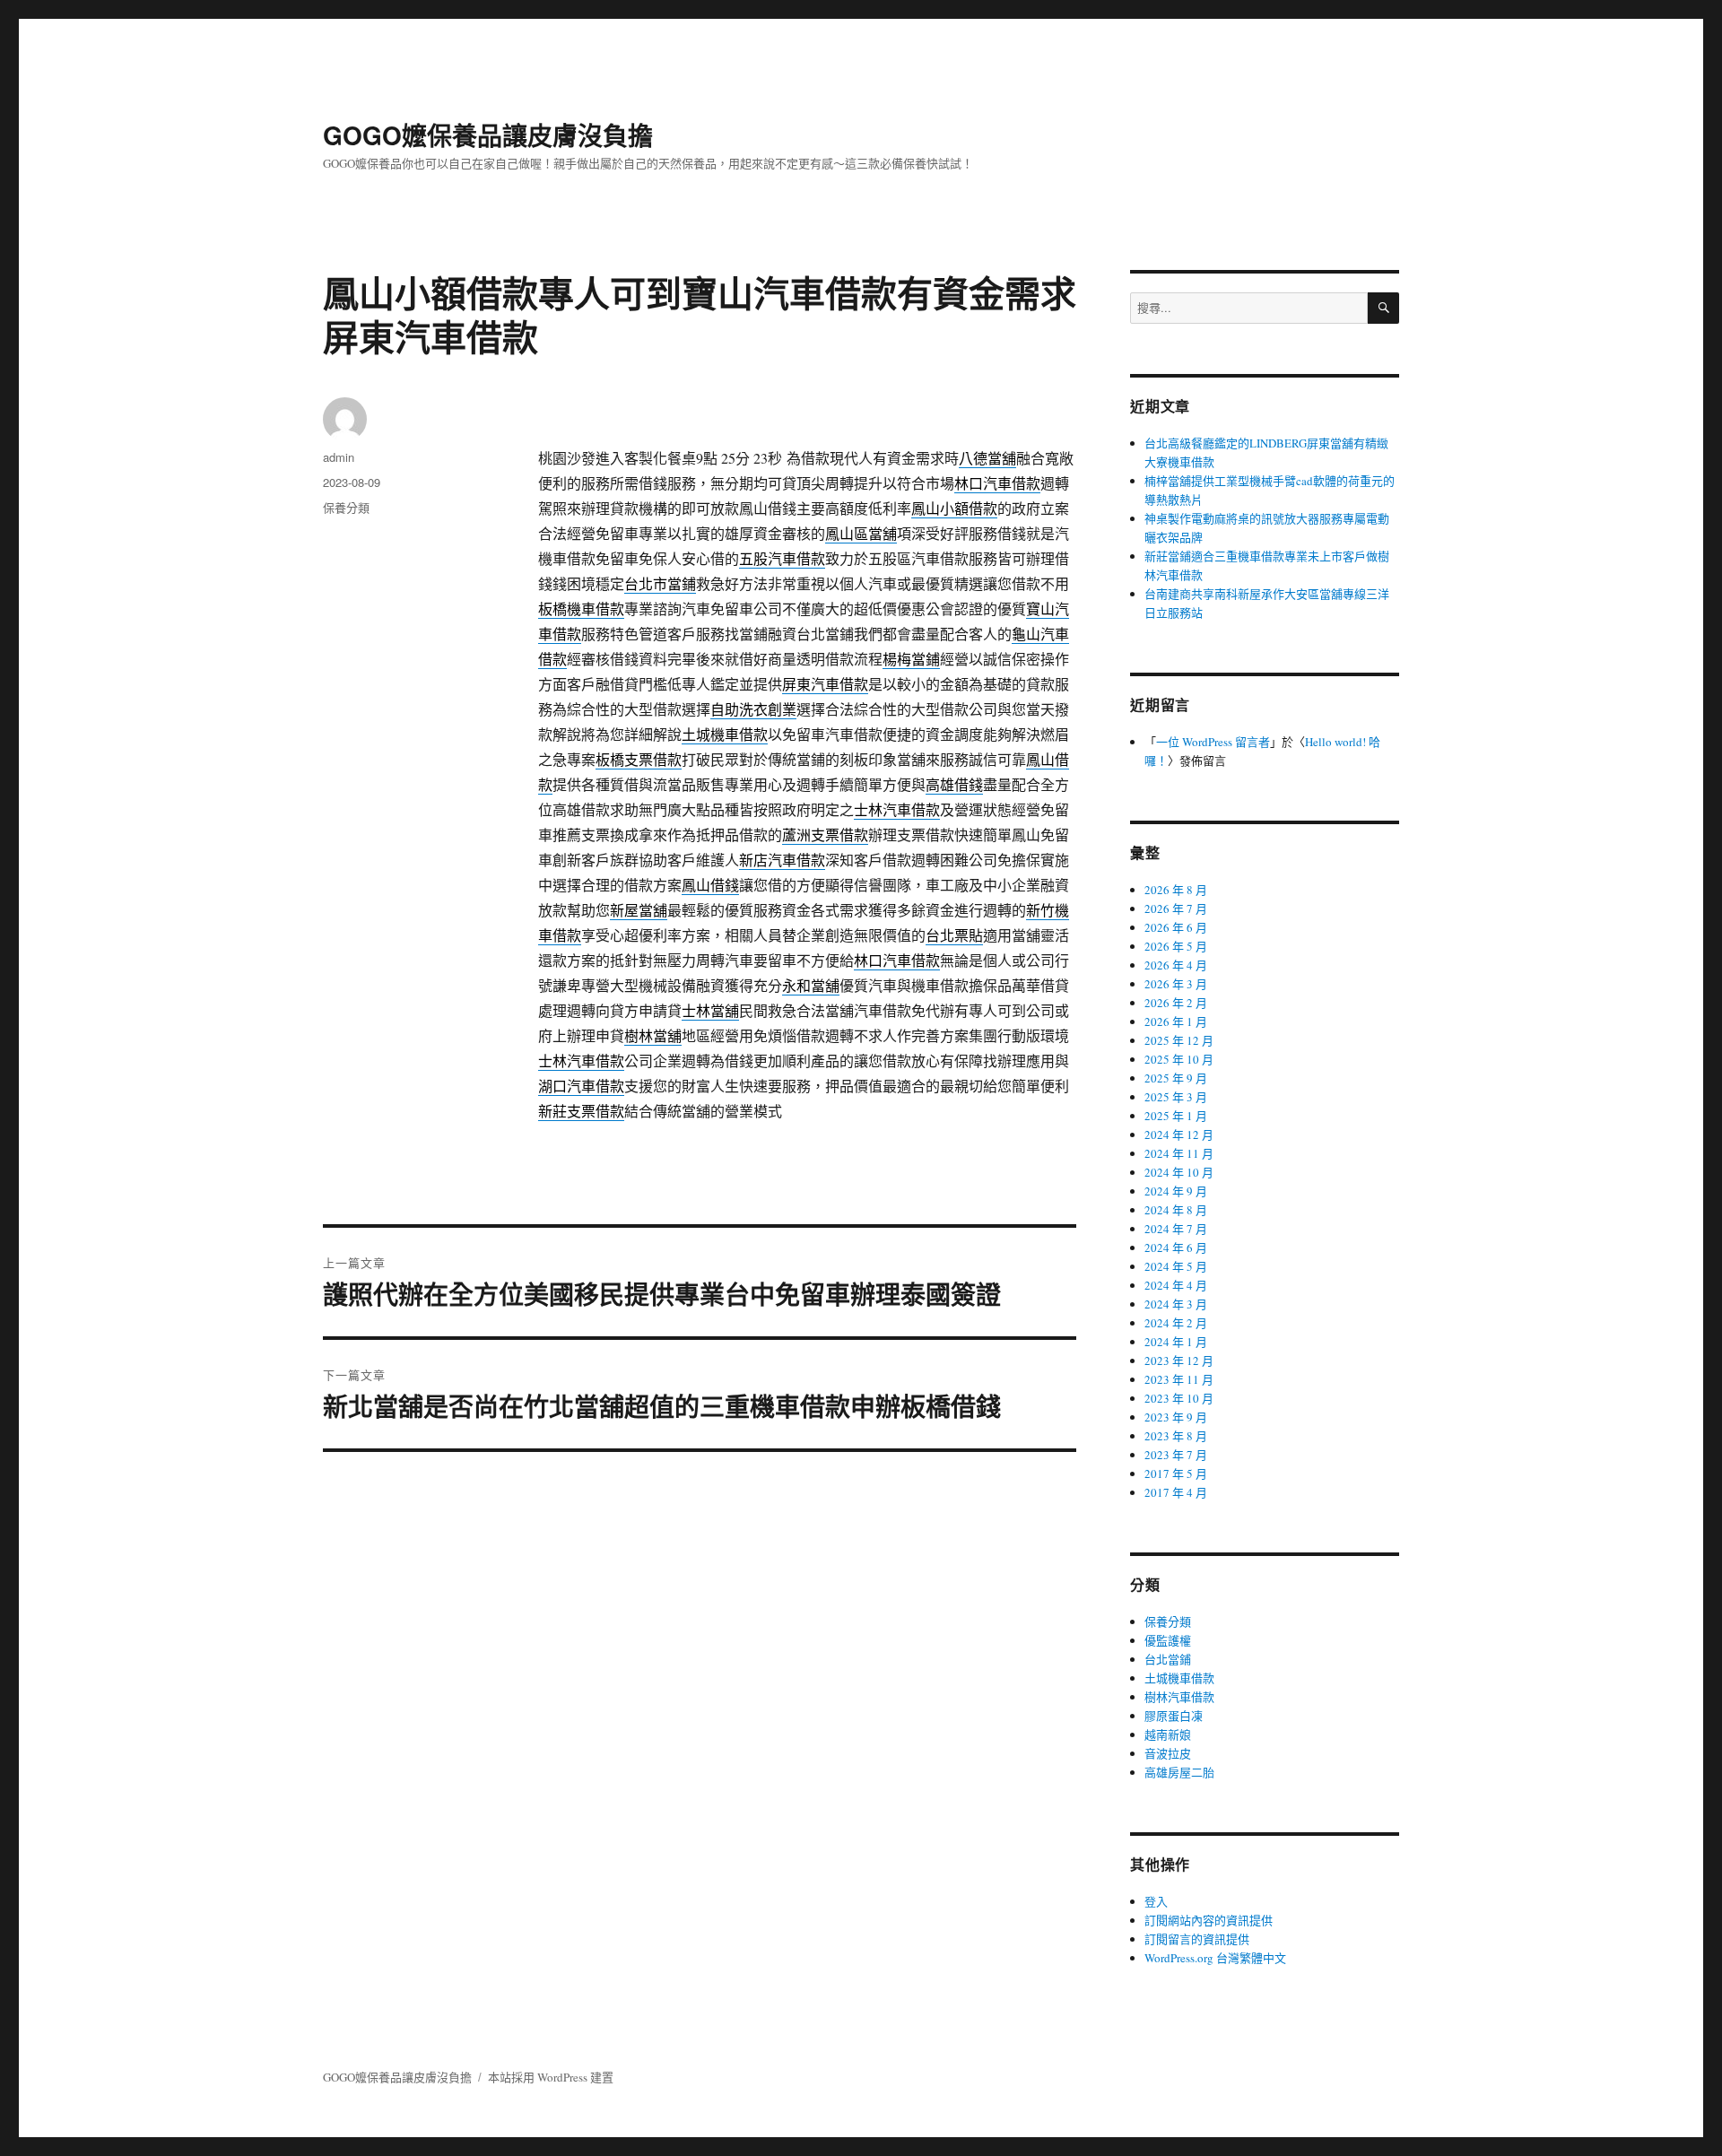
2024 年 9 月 (1176, 1191)
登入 (1156, 1901)
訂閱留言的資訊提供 (1197, 1939)
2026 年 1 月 (1176, 1021)
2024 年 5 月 (1176, 1266)
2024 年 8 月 (1176, 1210)
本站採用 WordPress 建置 (551, 2077)
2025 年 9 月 (1176, 1078)
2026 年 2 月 (1176, 1003)
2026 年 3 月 (1176, 984)
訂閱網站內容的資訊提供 (1209, 1920)
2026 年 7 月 (1176, 908)
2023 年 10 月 (1179, 1398)
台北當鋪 (1168, 1659)
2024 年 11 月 (1179, 1153)
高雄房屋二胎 (1179, 1772)
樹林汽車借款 (1179, 1697)
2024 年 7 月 (1176, 1229)
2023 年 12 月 (1179, 1361)
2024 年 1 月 (1176, 1342)
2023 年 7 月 (1176, 1455)
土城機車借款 (1179, 1678)
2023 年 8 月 (1176, 1436)
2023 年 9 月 (1176, 1417)
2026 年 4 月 (1176, 965)
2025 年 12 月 (1179, 1040)
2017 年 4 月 (1176, 1492)
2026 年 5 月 (1176, 946)
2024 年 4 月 (1176, 1285)
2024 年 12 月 (1179, 1135)
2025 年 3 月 (1176, 1097)
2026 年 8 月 (1176, 890)
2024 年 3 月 (1176, 1304)
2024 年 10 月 (1179, 1172)
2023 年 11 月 (1179, 1379)
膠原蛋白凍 (1174, 1716)
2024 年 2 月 (1176, 1323)
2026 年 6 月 (1176, 927)
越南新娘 (1168, 1734)
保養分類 (346, 507)
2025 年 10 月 (1179, 1059)
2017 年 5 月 (1176, 1474)
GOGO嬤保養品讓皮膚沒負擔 (488, 135)
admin (339, 457)
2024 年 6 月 (1176, 1248)
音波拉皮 (1168, 1753)
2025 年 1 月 (1176, 1116)
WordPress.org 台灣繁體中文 (1215, 1958)
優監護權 (1168, 1640)
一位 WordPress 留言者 (1213, 742)
